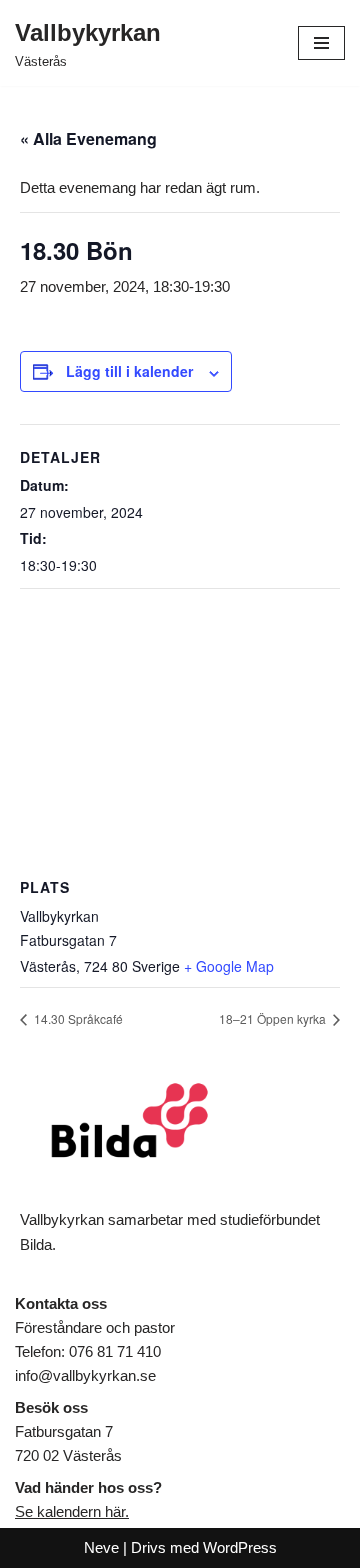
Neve (101, 1547)
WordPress (240, 1547)
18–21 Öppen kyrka (274, 1018)
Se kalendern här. (72, 1511)
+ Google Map (229, 966)
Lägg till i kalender (129, 371)
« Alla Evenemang (88, 138)
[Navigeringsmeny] (321, 43)
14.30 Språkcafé (77, 1018)
